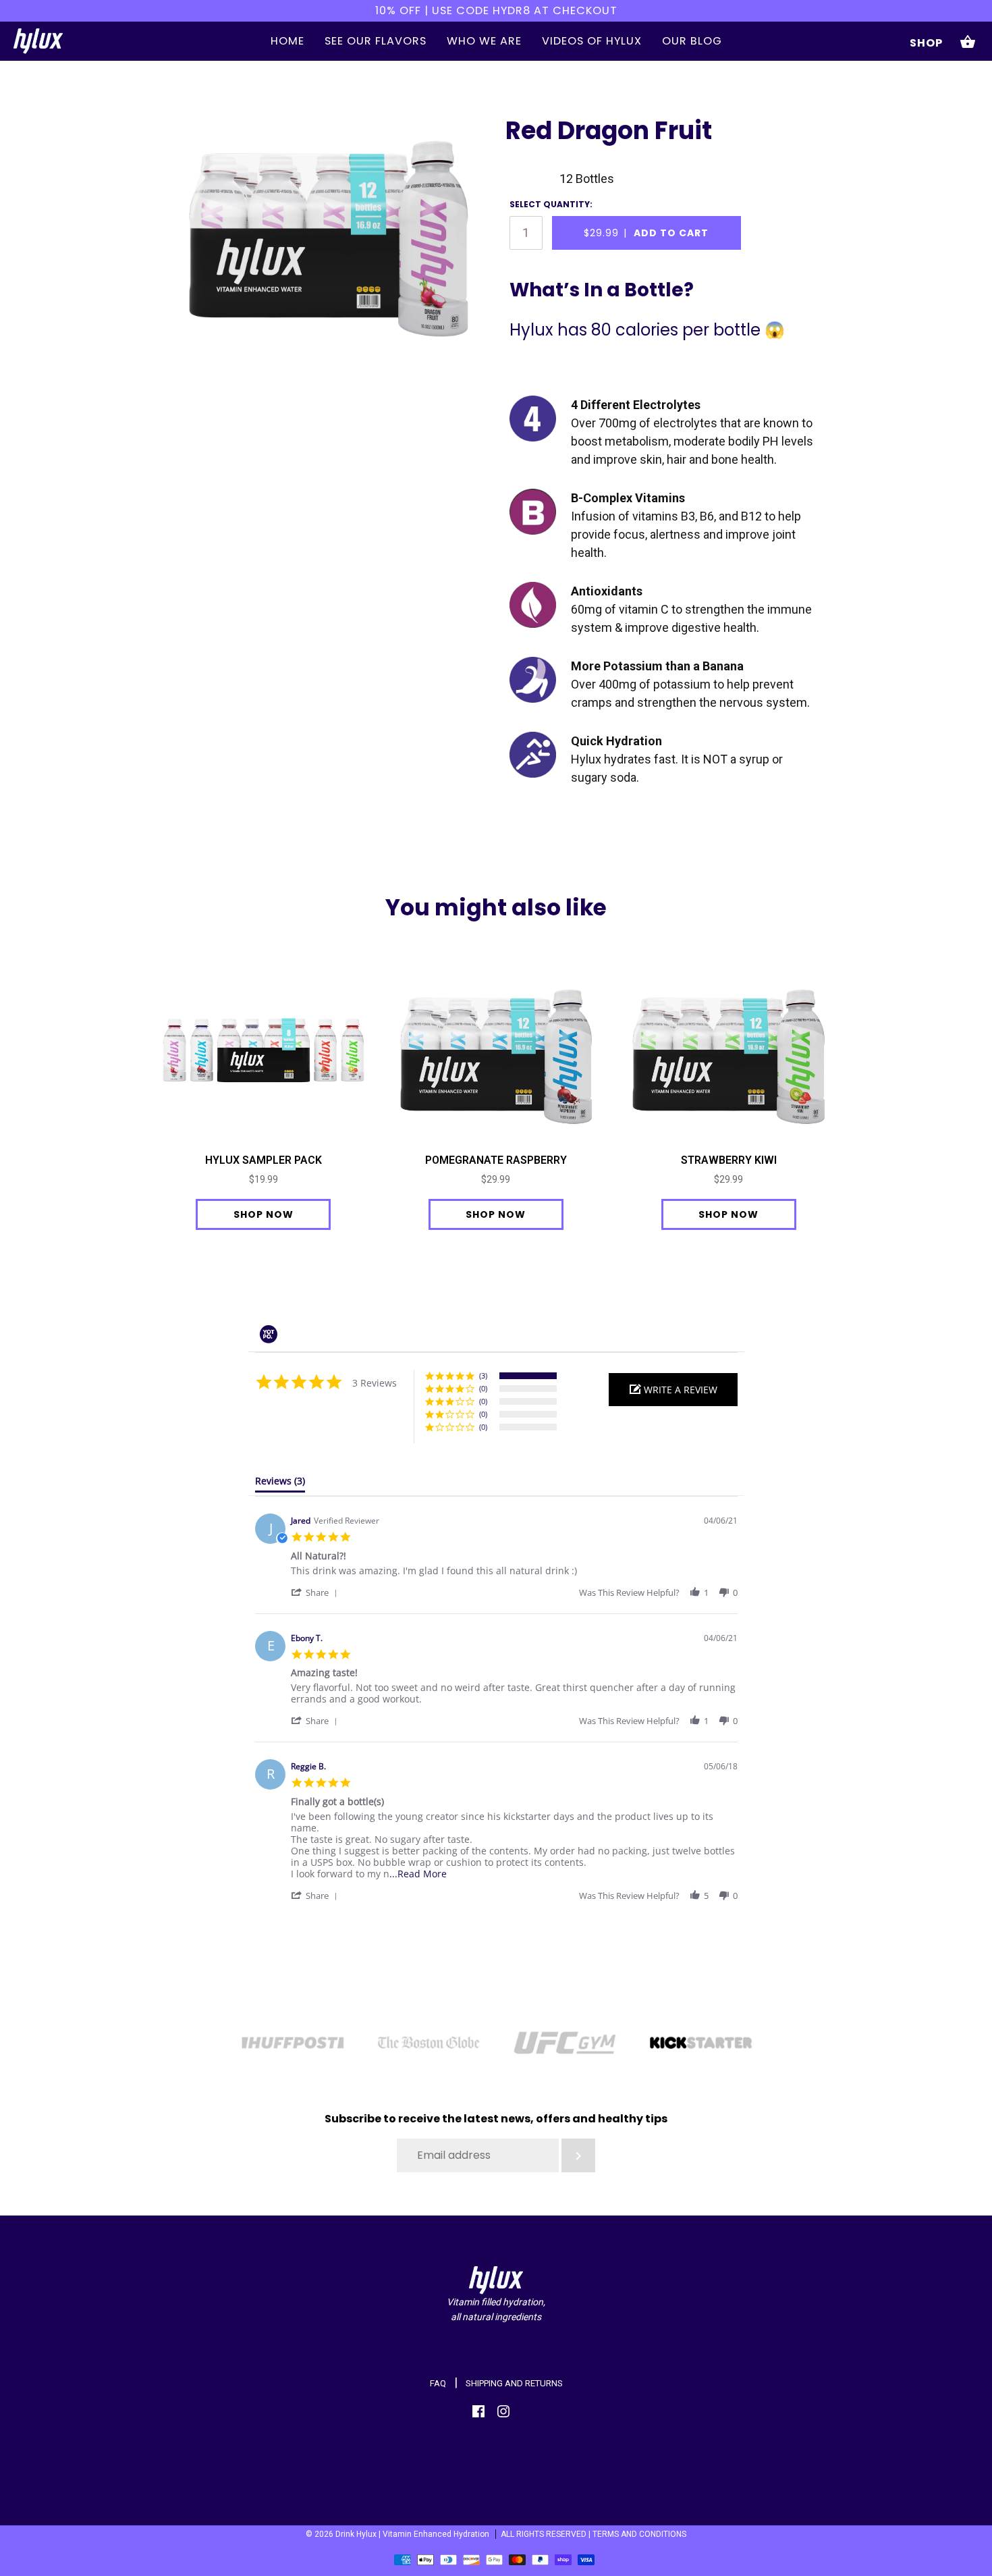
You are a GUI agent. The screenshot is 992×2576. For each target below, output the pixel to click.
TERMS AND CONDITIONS (639, 2534)
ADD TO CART (646, 233)
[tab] (280, 1484)
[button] (673, 1390)
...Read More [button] (418, 1874)
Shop (926, 43)
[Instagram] (503, 2414)
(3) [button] (483, 1375)
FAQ (438, 2383)
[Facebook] (478, 2414)
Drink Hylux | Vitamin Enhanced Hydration (412, 2534)
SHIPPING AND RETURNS (514, 2383)
